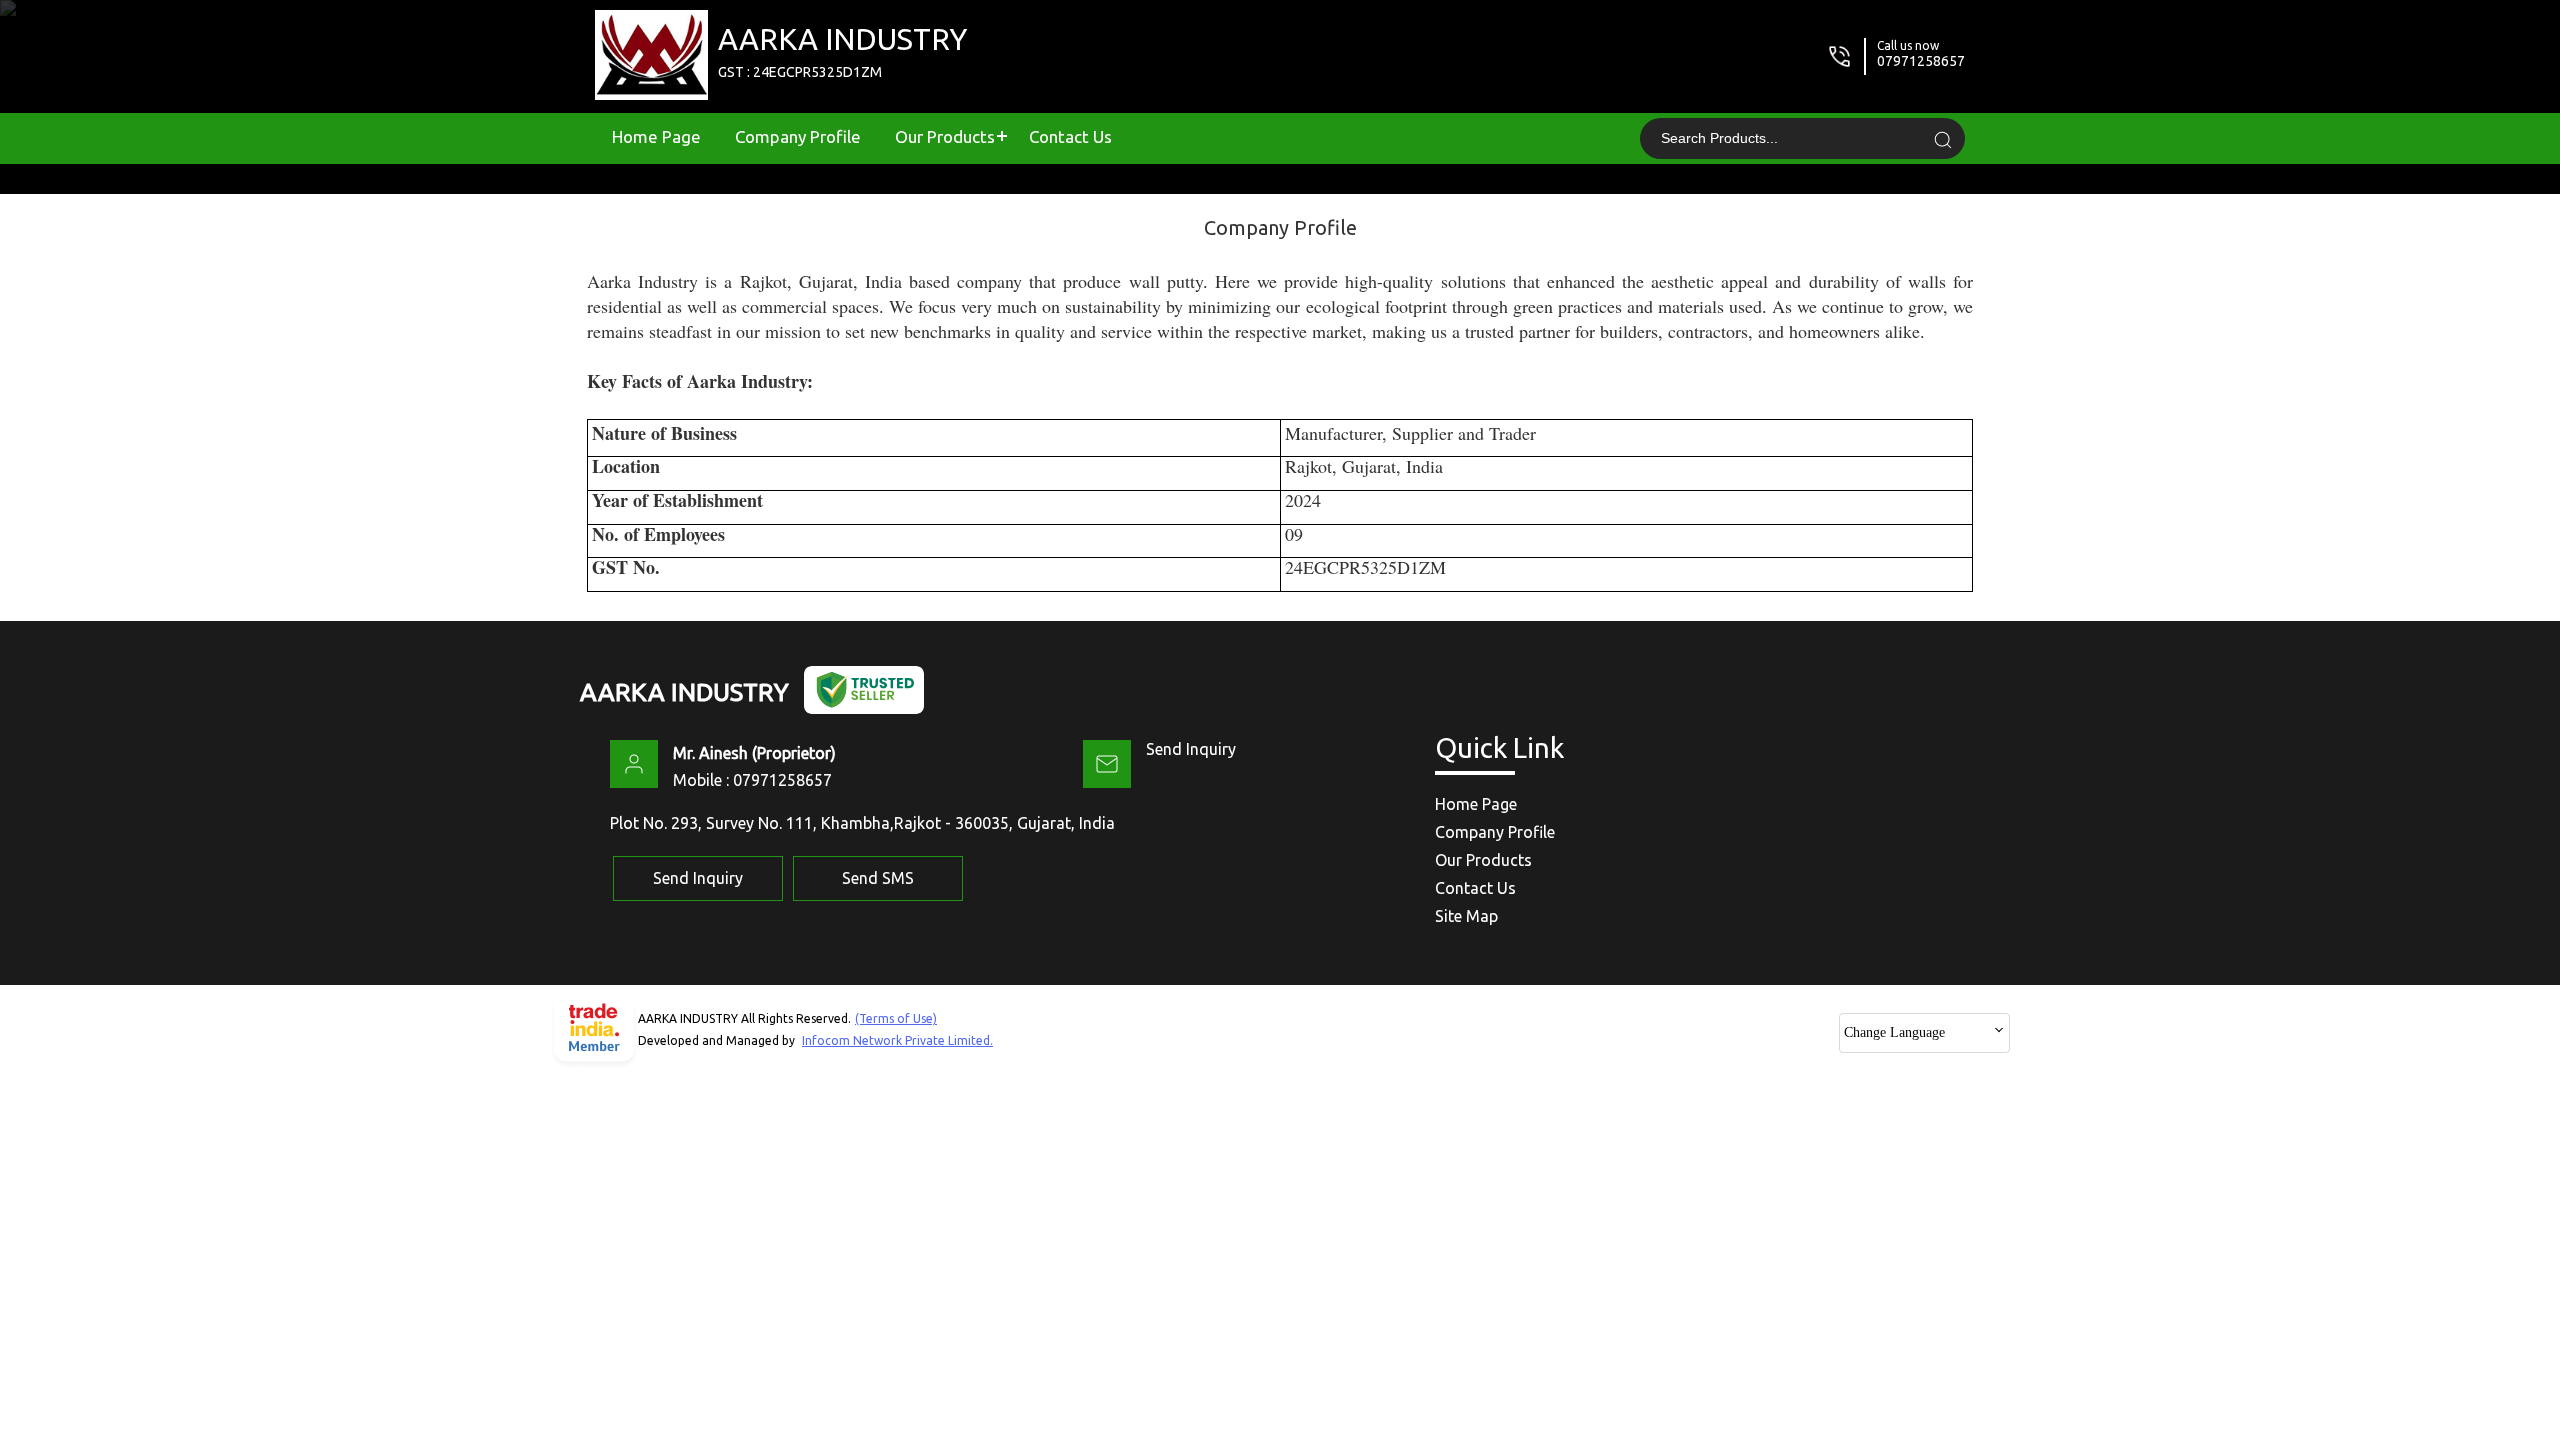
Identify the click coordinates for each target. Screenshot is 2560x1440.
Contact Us (1070, 136)
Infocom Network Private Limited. (897, 1040)
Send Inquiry (1191, 749)
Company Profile (798, 136)
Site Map (1466, 916)
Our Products (945, 136)
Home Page (656, 136)
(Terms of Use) (896, 1018)
